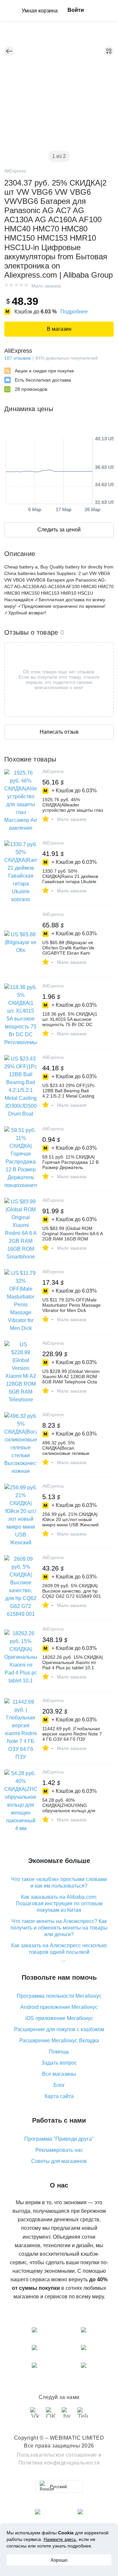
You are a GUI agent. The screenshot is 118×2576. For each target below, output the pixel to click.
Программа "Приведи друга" (59, 2139)
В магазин (59, 329)
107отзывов (17, 358)
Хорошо (59, 2560)
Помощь (59, 2052)
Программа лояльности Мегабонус (59, 1996)
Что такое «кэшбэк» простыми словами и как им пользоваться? (59, 1882)
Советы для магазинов (59, 2161)
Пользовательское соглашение (57, 2455)
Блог (59, 2085)
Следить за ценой (59, 530)
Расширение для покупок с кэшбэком (59, 2029)
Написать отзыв (59, 732)
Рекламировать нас (59, 2150)
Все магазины (59, 2074)
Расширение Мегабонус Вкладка (59, 2041)
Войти (76, 10)
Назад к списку (9, 51)
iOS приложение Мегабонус (59, 2018)
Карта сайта (59, 2096)
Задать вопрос (59, 2063)
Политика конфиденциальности (59, 2463)
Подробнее (74, 312)
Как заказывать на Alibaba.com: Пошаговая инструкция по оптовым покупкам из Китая (59, 1903)
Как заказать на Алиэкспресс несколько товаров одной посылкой (59, 1949)
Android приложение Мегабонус (59, 2007)
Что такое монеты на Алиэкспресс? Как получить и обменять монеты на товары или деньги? (59, 1928)
